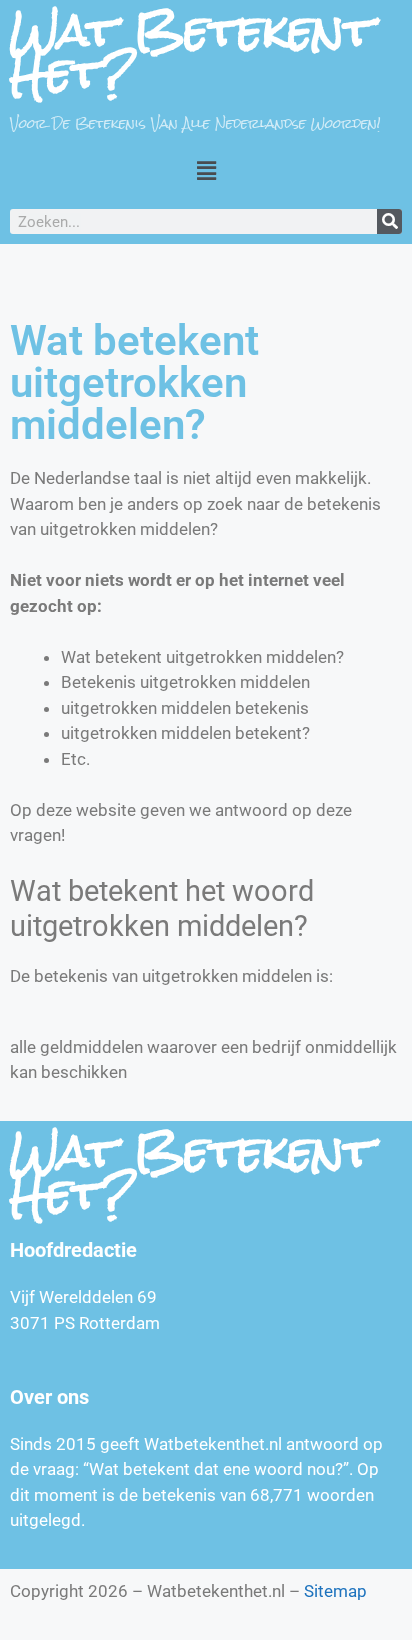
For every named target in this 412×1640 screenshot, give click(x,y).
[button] (206, 170)
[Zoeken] (389, 221)
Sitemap (335, 1591)
